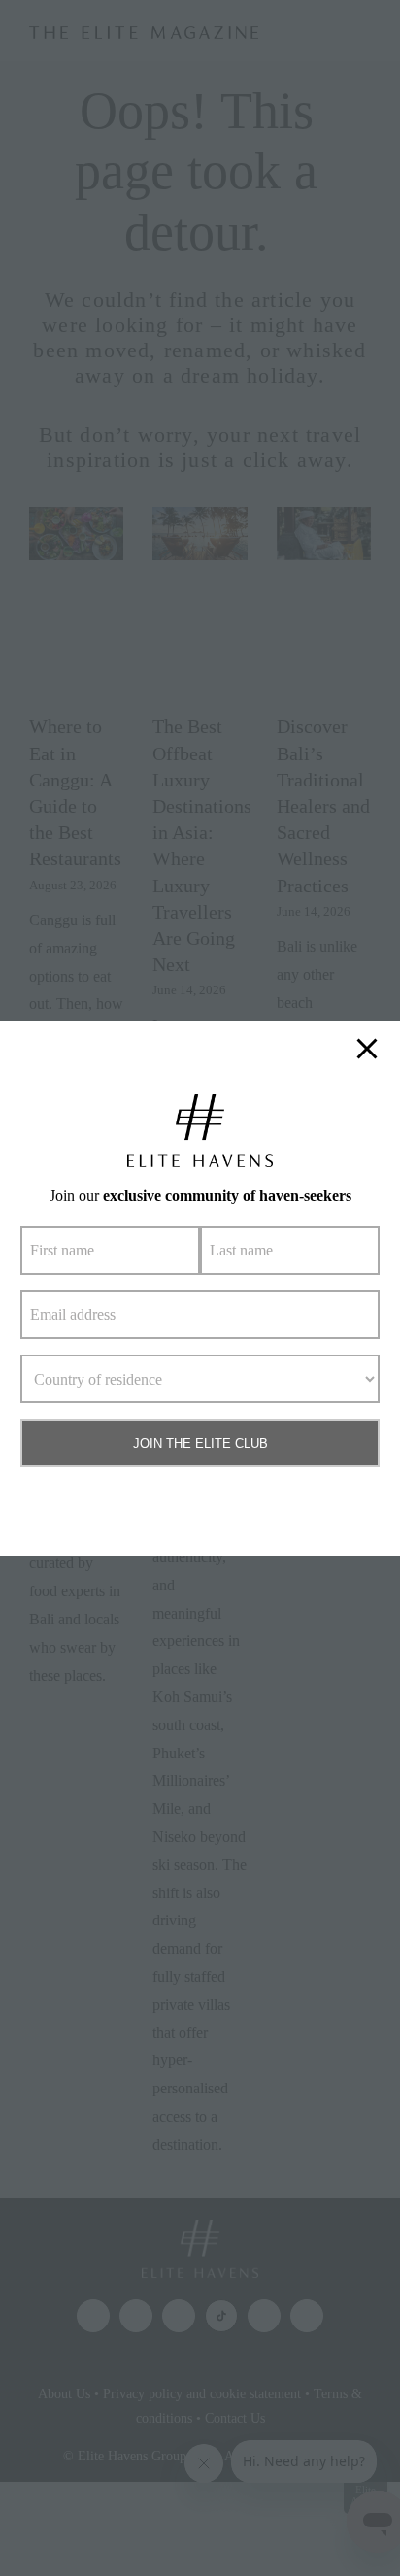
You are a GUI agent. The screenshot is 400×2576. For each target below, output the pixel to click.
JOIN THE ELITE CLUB (200, 1443)
